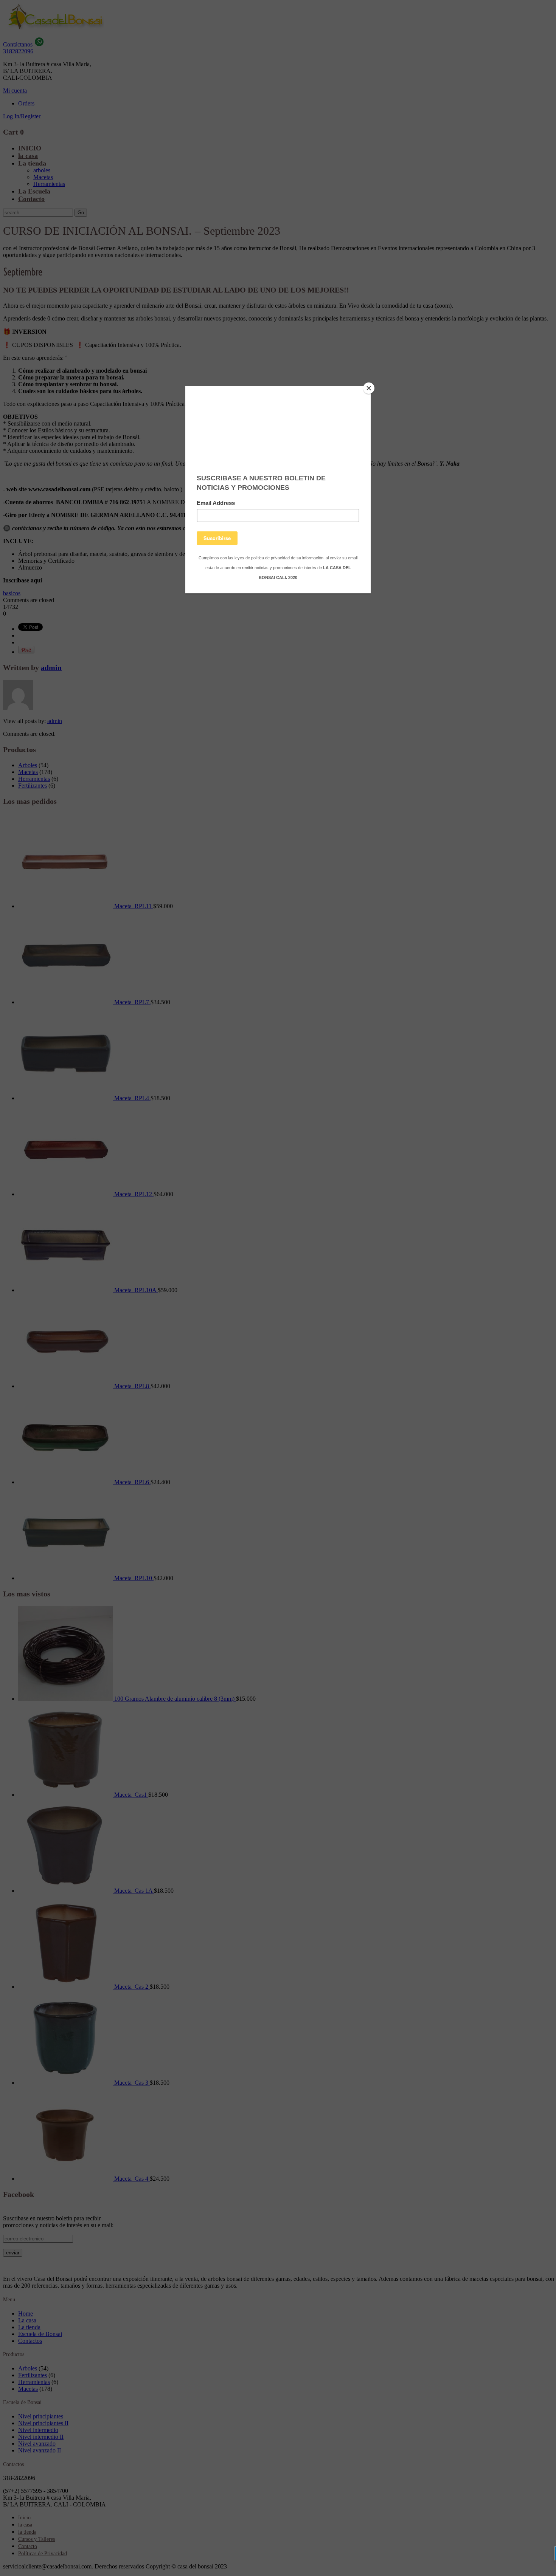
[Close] (369, 388)
